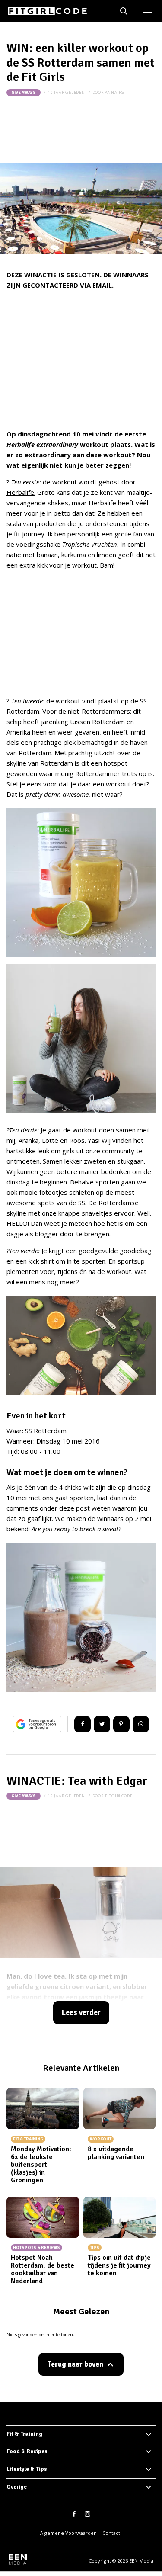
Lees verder (81, 2013)
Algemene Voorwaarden (68, 2533)
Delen (83, 1724)
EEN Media (141, 2561)
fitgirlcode (119, 1796)
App (141, 1724)
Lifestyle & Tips (27, 2469)
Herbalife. (21, 492)
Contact (111, 2533)
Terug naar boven (75, 2364)
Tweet (102, 1724)
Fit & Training (24, 2434)
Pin (121, 1724)
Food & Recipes (27, 2451)
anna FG (115, 92)
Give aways (24, 93)
